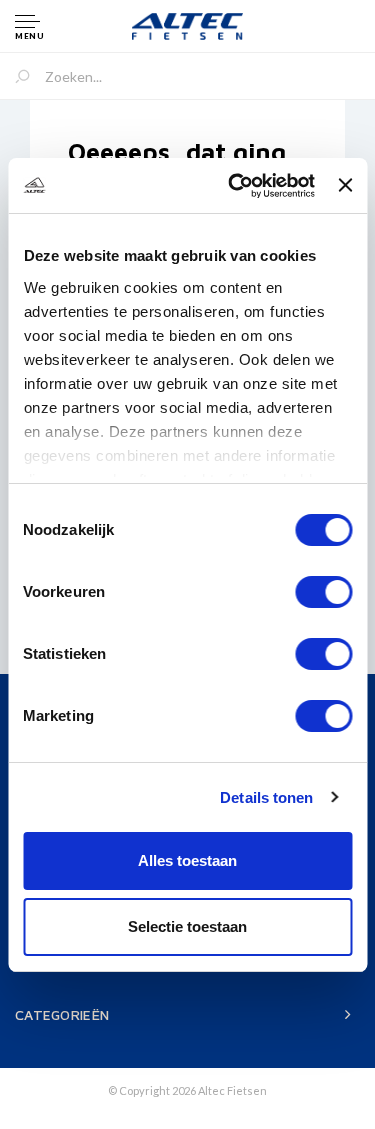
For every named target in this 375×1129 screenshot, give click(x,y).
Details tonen (266, 797)
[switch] (323, 592)
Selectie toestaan (187, 926)
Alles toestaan (187, 860)
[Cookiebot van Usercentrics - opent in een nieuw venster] (235, 186)
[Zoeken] (30, 78)
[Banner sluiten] (345, 185)
